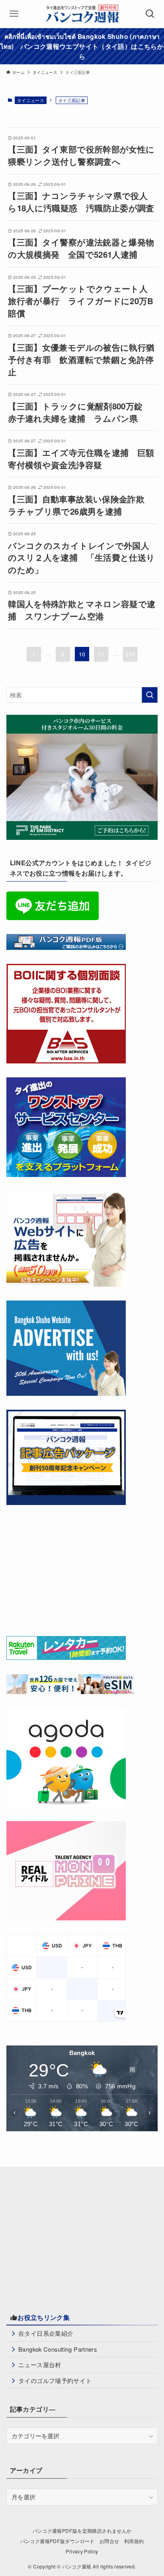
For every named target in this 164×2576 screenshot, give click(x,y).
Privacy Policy (82, 2551)
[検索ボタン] (150, 14)
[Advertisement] (66, 1569)
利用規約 (134, 2541)
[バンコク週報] (82, 14)
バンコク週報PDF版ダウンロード (58, 2541)
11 (101, 654)
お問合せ (109, 2541)
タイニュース (31, 100)
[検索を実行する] (150, 695)
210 (130, 654)
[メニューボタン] (14, 14)
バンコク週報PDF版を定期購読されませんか (82, 2531)
